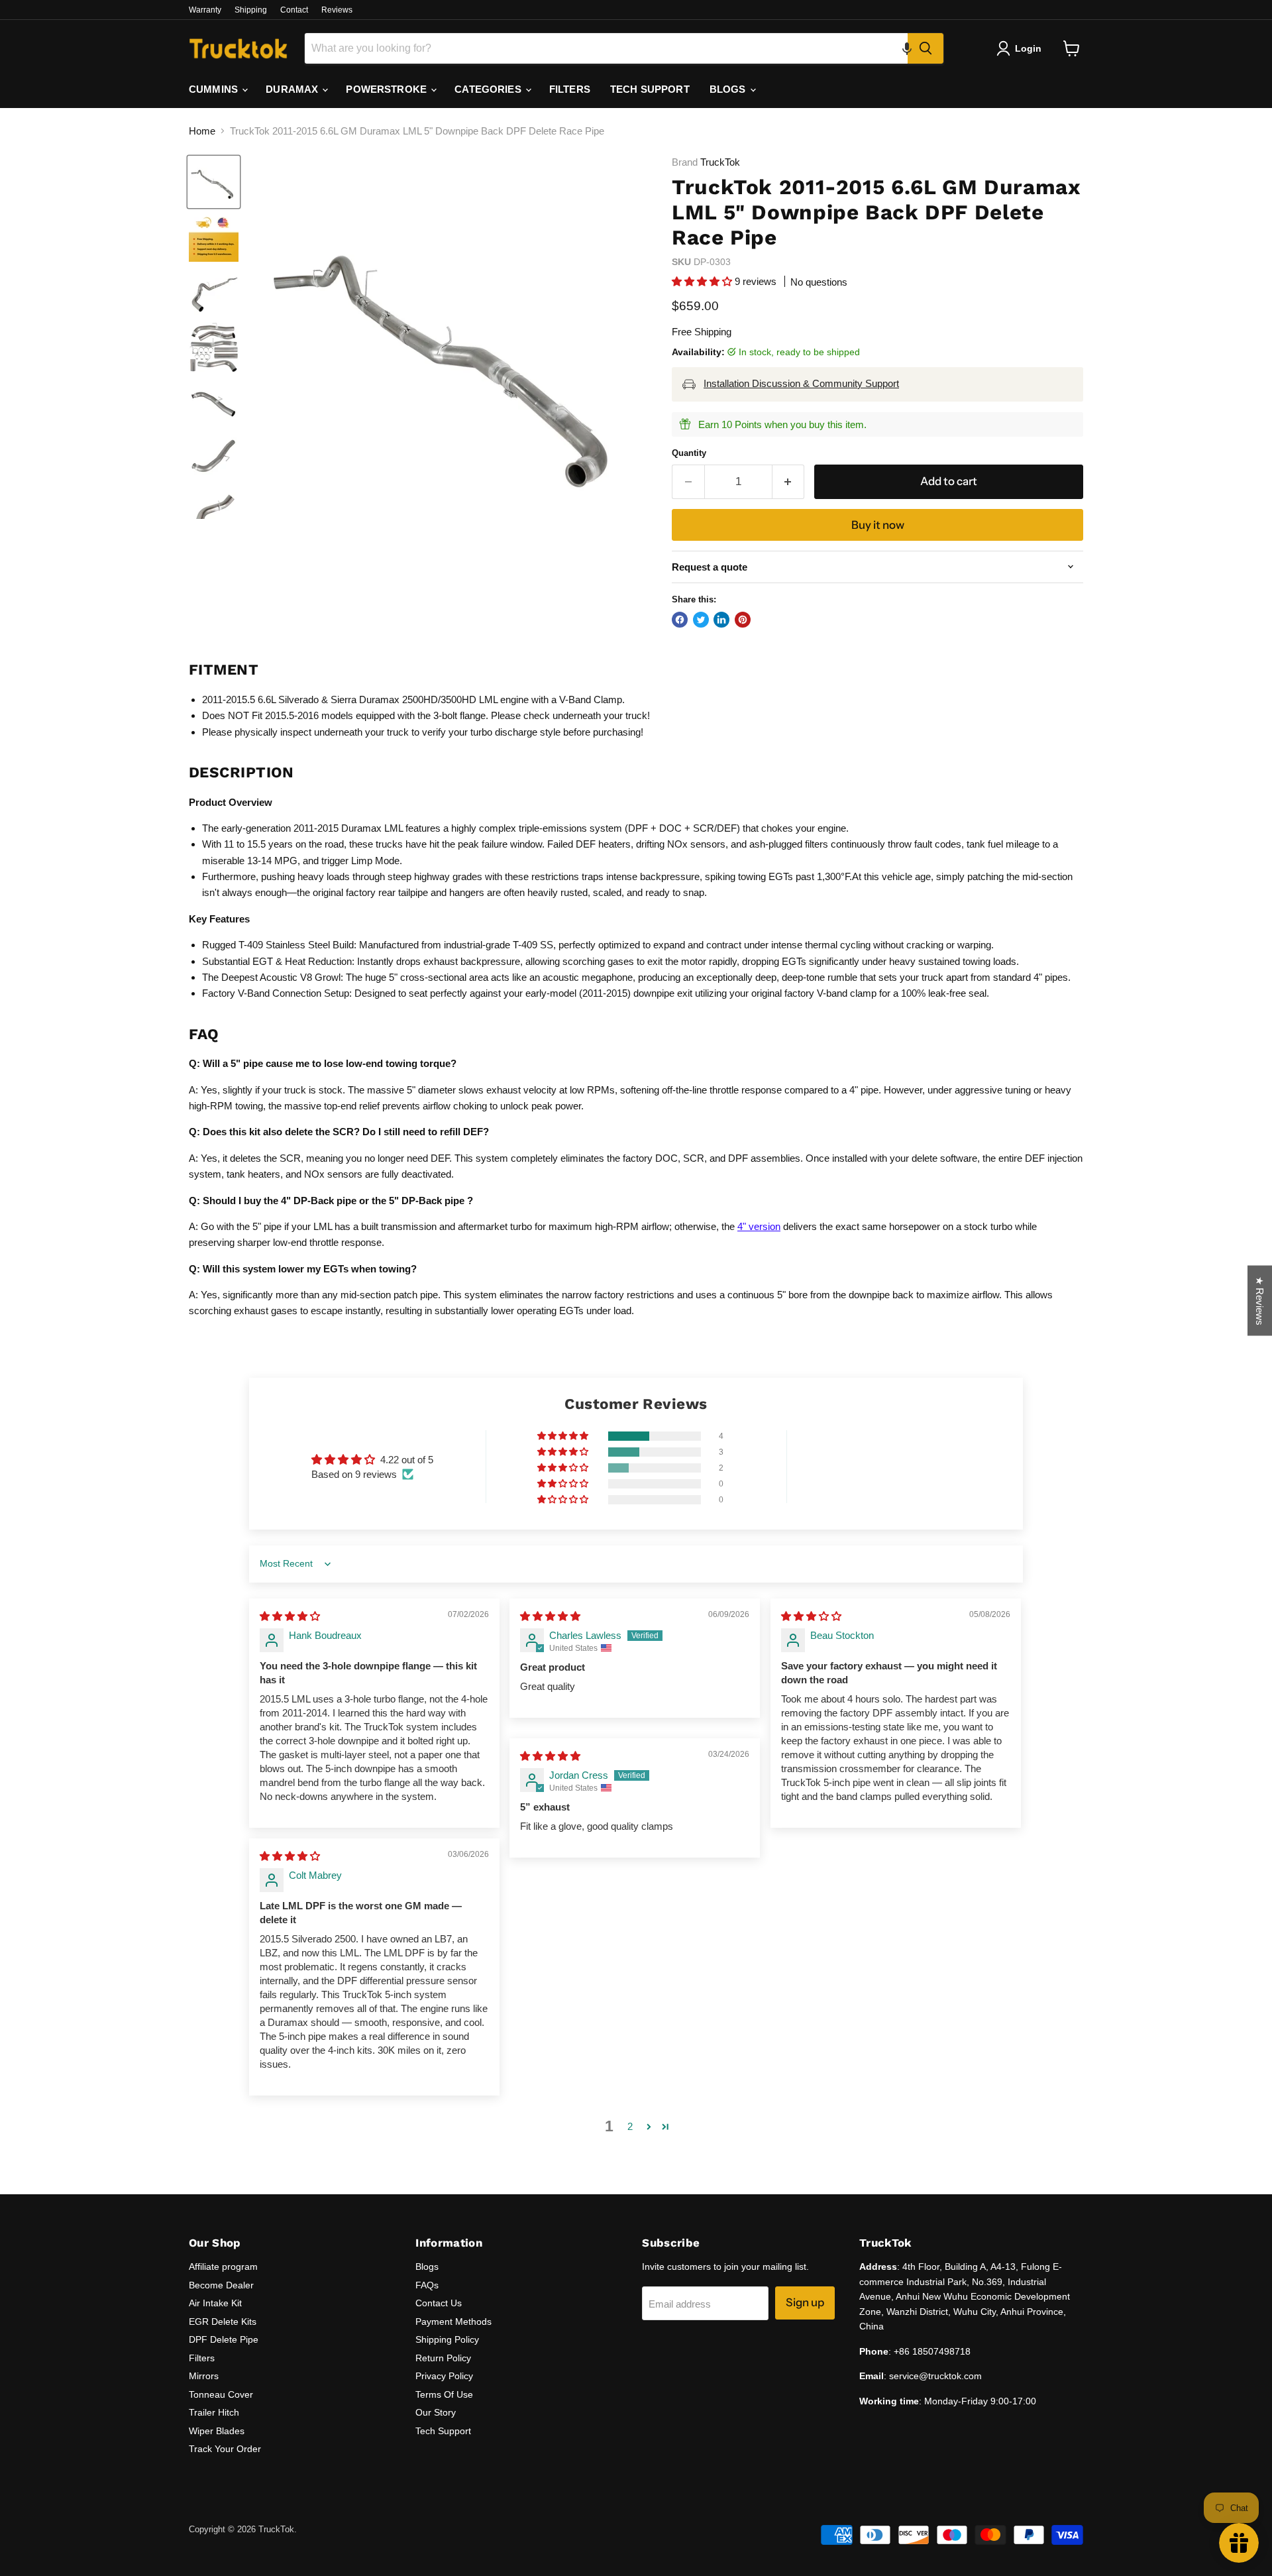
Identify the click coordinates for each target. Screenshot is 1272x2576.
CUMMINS (215, 89)
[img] (290, 1616)
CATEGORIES (489, 89)
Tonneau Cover (221, 2394)
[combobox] (606, 48)
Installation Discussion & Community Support (801, 383)
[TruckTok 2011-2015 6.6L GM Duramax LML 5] (214, 182)
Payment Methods (453, 2322)
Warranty (205, 10)
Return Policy (443, 2358)
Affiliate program (223, 2267)
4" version (759, 1226)
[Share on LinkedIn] (721, 620)
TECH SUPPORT (650, 89)
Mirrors (204, 2376)
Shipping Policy (447, 2339)
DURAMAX (293, 89)
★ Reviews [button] (1260, 1300)
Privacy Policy (444, 2376)
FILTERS (570, 89)
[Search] (926, 48)
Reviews (337, 10)
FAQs (427, 2285)
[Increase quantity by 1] (789, 481)
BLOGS (729, 89)
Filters (202, 2358)
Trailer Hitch (214, 2412)
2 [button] (630, 2126)
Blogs (427, 2267)
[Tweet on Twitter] (701, 620)
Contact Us (439, 2303)
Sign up (805, 2302)
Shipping (251, 10)
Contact (294, 10)
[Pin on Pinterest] (743, 620)
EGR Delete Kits (223, 2322)
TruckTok (720, 162)
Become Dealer (221, 2285)
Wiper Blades (217, 2431)
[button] (907, 48)
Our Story (436, 2412)
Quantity (689, 453)
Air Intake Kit (215, 2303)
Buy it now (878, 525)
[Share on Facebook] (680, 620)
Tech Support (443, 2431)
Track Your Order (225, 2449)
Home (202, 131)
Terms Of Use (444, 2394)
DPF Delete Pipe (224, 2339)
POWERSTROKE (388, 89)
